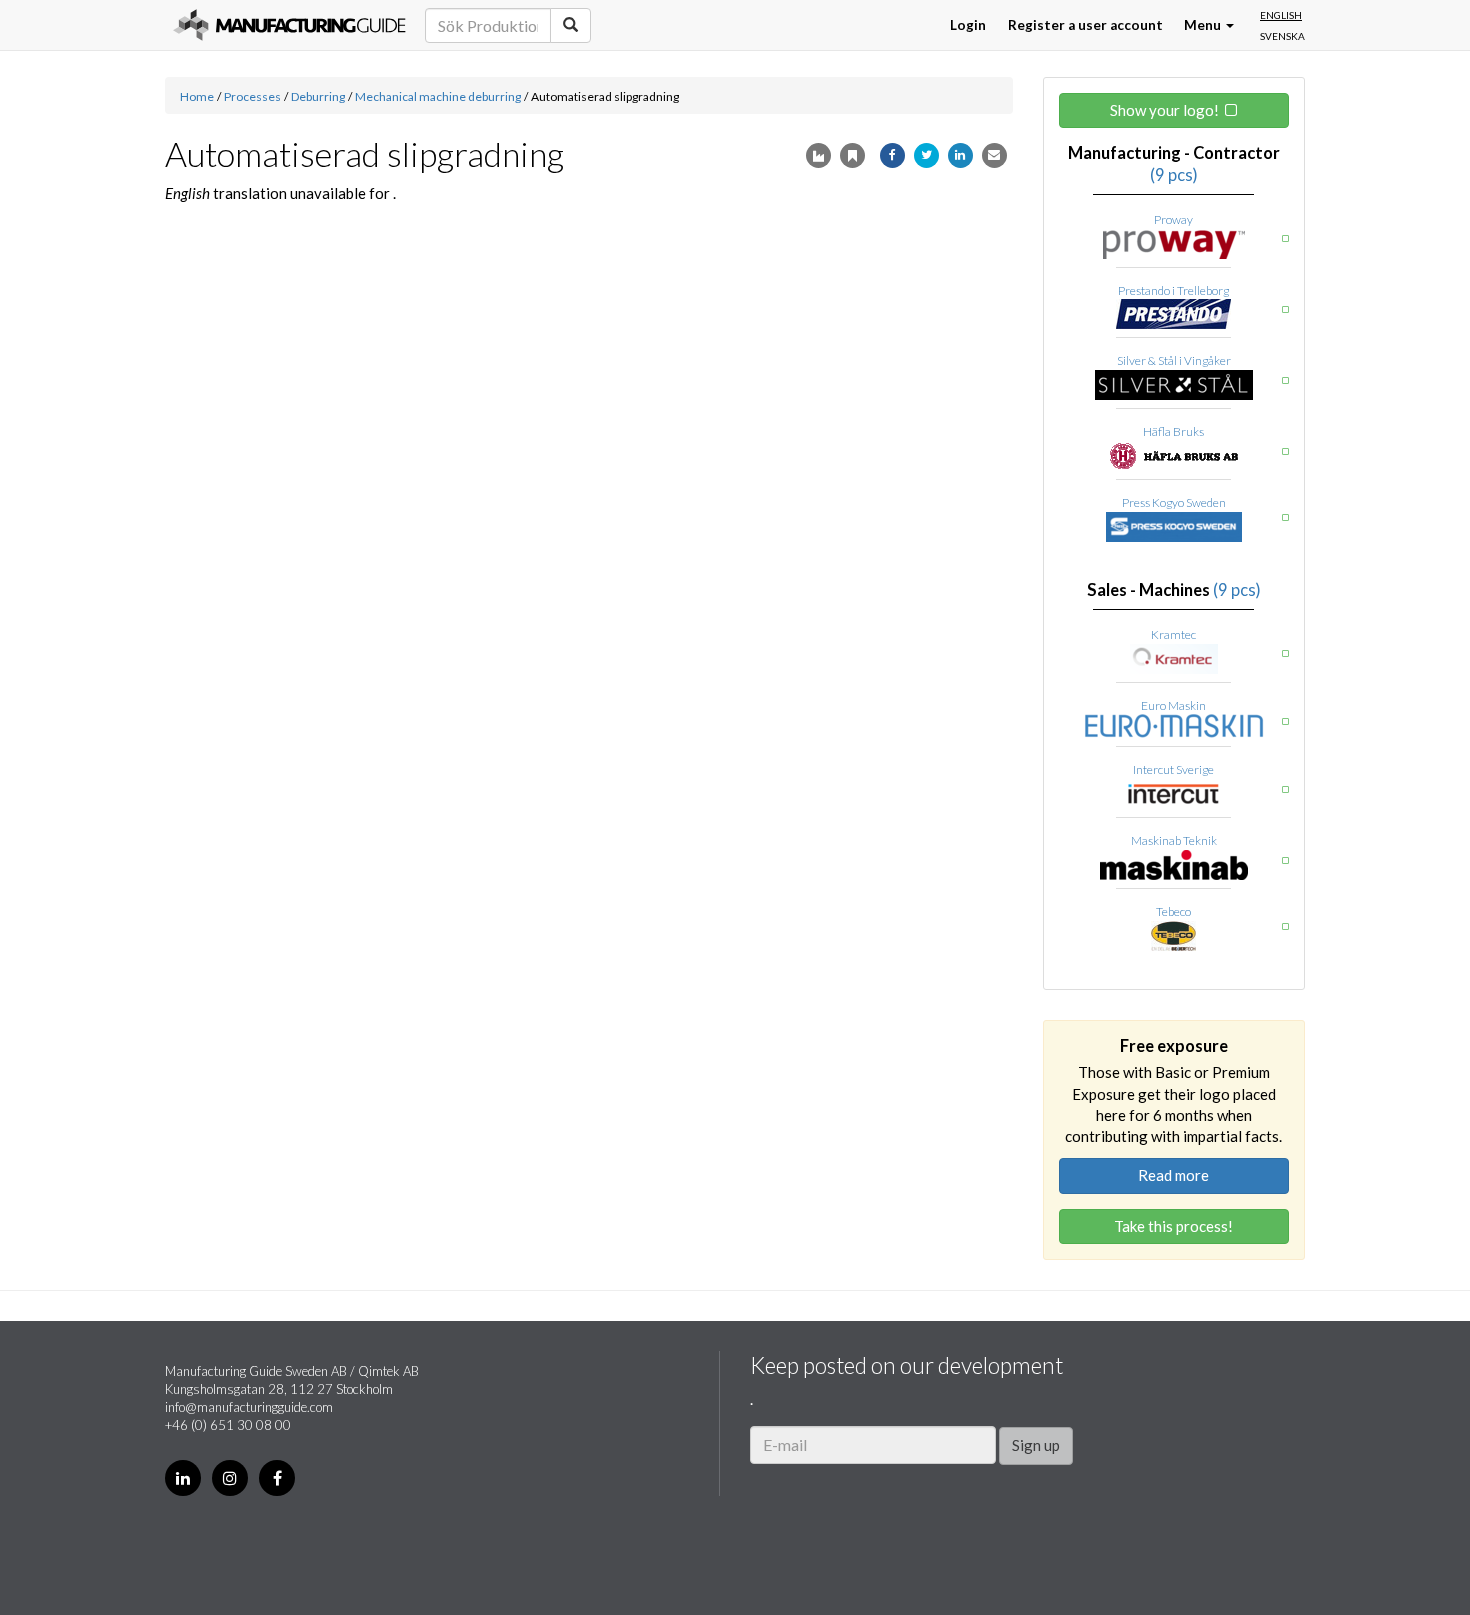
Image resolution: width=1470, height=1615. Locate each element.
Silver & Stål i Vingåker (1174, 360)
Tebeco (1173, 911)
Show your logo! (1164, 110)
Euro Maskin (1173, 705)
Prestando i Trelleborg (1173, 290)
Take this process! (1173, 1226)
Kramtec (1173, 634)
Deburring (318, 96)
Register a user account (1085, 25)
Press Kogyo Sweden (1174, 502)
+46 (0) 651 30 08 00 (228, 1425)
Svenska (1282, 36)
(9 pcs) (1174, 175)
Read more (1173, 1175)
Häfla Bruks (1173, 431)
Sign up (1036, 1445)
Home (197, 96)
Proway (1173, 219)
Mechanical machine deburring (438, 96)
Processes (252, 96)
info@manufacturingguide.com (249, 1407)
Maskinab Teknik (1174, 840)
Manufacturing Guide (289, 25)
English (1281, 15)
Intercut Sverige (1173, 769)
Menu (1204, 25)
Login (968, 25)
